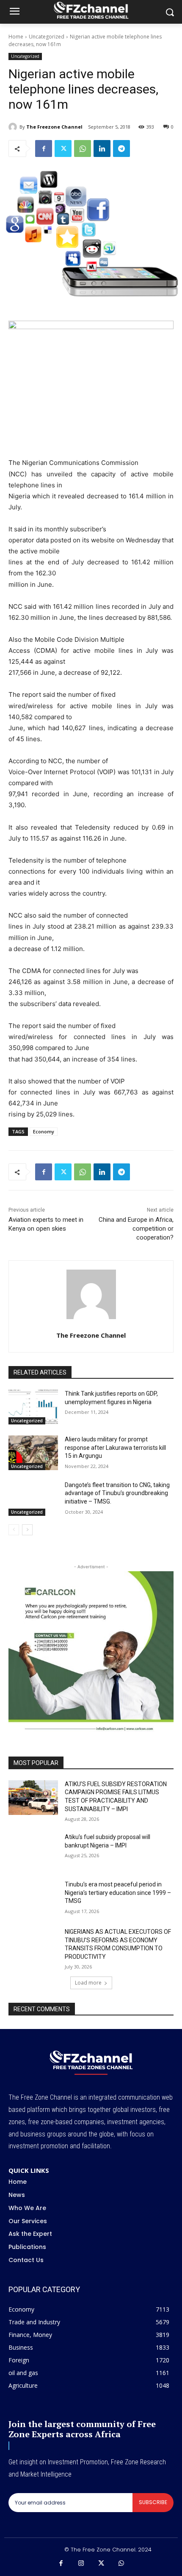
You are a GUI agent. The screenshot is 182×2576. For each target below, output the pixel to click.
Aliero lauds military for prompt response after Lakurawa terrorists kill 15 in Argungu (115, 1447)
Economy (44, 1131)
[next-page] (27, 1530)
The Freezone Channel (54, 127)
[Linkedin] (102, 148)
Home (16, 37)
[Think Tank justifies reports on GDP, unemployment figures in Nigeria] (33, 1407)
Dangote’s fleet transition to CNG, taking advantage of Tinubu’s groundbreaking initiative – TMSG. (117, 1493)
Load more (88, 1983)
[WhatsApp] (83, 148)
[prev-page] (14, 1530)
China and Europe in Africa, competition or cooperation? (136, 1229)
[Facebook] (44, 148)
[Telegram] (121, 148)
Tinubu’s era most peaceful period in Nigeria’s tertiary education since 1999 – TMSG (118, 1893)
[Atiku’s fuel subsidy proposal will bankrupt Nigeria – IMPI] (33, 1850)
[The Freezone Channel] (14, 127)
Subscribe (153, 2502)
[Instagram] (81, 2564)
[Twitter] (63, 148)
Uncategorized (47, 37)
